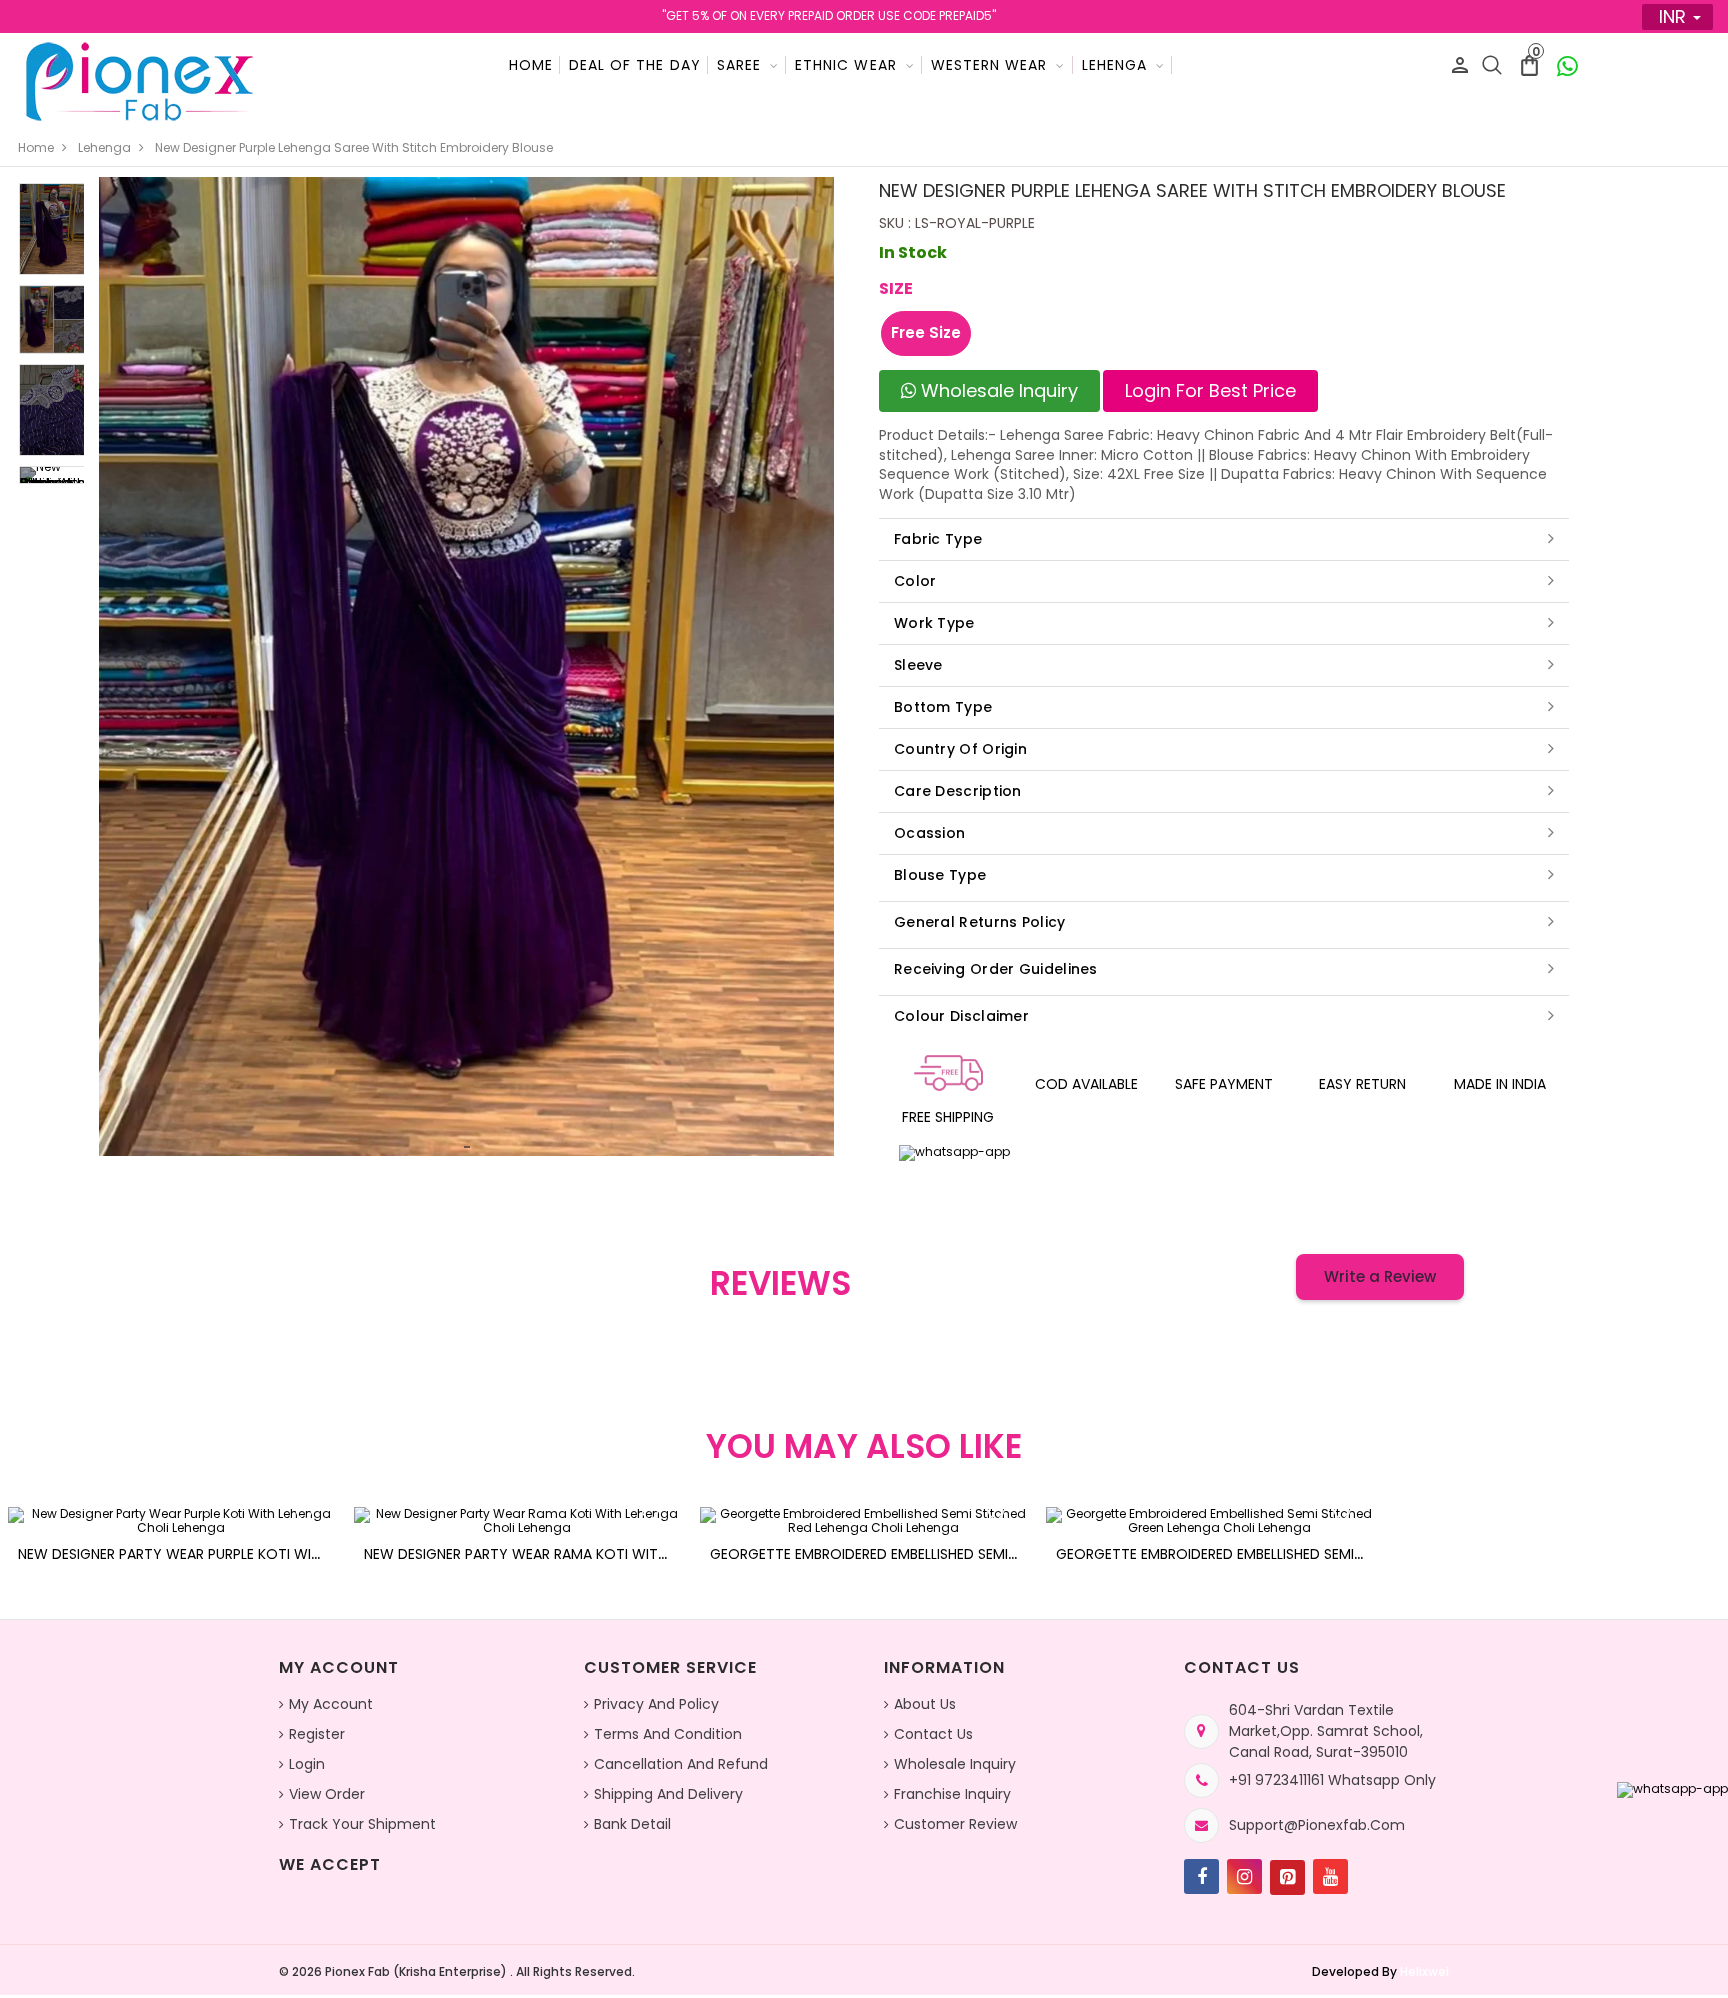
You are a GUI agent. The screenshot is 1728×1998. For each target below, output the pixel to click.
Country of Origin (960, 749)
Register (317, 1734)
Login (307, 1764)
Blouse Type (940, 875)
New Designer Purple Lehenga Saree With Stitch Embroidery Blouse (354, 147)
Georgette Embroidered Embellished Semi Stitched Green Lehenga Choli (1316, 1554)
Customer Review (955, 1824)
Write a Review (1380, 1276)
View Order (327, 1794)
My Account (331, 1704)
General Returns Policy (980, 922)
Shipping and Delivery (668, 1794)
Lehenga (104, 147)
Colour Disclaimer (961, 1016)
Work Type (934, 623)
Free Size (926, 332)
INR (1672, 16)
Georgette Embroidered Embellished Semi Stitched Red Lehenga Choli (962, 1554)
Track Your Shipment (362, 1824)
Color (915, 581)
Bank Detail (632, 1824)
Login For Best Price (1210, 390)
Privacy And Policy (656, 1704)
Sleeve (918, 665)
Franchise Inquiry (952, 1794)
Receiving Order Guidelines (996, 969)
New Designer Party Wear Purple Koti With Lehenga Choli (227, 1554)
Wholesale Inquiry (997, 390)
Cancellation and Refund (681, 1764)
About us (925, 1704)
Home (531, 65)
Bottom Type (943, 707)
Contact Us (933, 1734)
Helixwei (1424, 1971)
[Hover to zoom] (466, 666)
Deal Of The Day (635, 65)
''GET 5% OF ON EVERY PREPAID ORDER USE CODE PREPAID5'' (829, 15)
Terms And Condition (668, 1734)
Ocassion (929, 833)
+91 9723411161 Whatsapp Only (1332, 1780)
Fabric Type (938, 539)
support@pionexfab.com (1317, 1825)
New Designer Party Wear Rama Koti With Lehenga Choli (569, 1554)
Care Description (958, 791)
